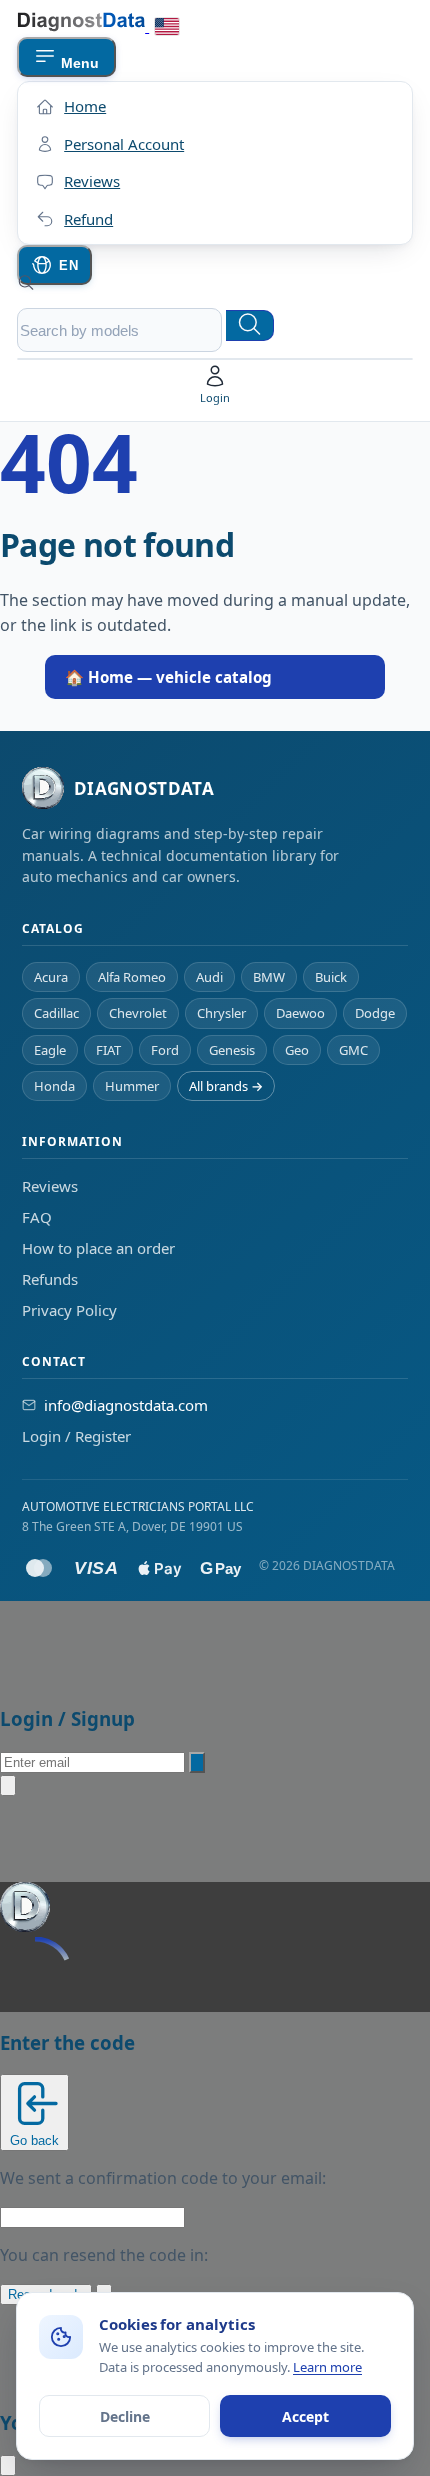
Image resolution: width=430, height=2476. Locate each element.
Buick (331, 977)
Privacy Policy (69, 1310)
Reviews (50, 1186)
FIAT (108, 1050)
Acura (51, 977)
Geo (297, 1050)
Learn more (327, 2367)
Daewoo (300, 1013)
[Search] (250, 325)
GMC (353, 1050)
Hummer (132, 1086)
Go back (34, 2140)
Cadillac (56, 1013)
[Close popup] (8, 1785)
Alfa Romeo (132, 977)
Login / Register (76, 1436)
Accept (305, 2416)
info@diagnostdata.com (126, 1405)
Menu (78, 63)
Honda (54, 1086)
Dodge (375, 1013)
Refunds (50, 1279)
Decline (125, 2416)
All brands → (226, 1086)
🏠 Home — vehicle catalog (168, 677)
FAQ (37, 1217)
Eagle (50, 1050)
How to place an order (98, 1248)
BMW (269, 977)
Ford (165, 1050)
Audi (209, 977)
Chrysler (221, 1013)
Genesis (232, 1050)
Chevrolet (138, 1013)
